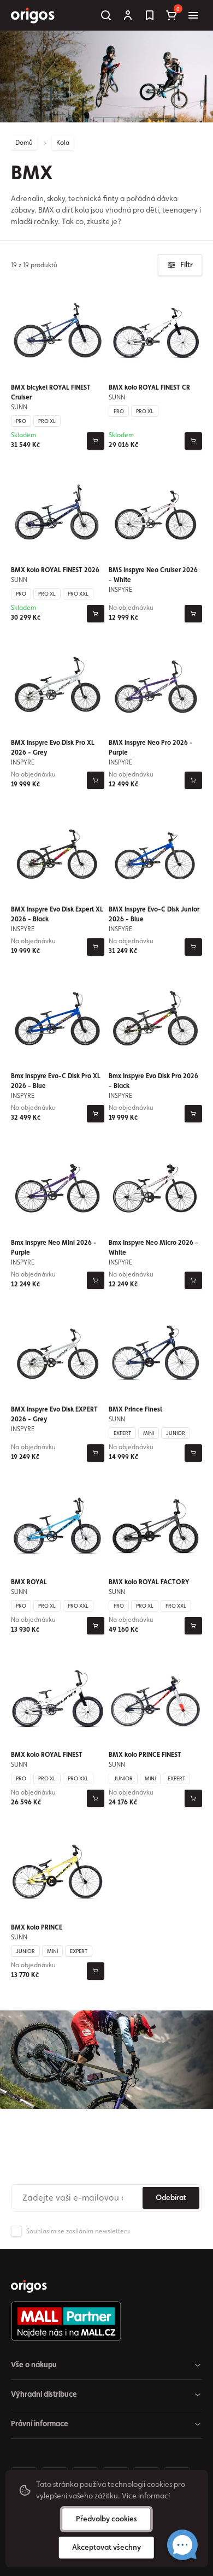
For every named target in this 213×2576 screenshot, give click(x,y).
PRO (21, 421)
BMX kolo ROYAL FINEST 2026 (55, 570)
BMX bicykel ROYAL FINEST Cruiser (51, 392)
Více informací (146, 2496)
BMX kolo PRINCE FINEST (145, 1755)
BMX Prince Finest (135, 1409)
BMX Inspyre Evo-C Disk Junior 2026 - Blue (154, 914)
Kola (63, 143)
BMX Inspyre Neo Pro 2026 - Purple (151, 748)
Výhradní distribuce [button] (44, 2394)
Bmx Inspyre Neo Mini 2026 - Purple (54, 1248)
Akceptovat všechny (106, 2547)
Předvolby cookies (106, 2519)
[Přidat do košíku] (96, 441)
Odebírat (171, 2197)
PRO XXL (78, 593)
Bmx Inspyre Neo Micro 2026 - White (153, 1248)
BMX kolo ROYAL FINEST (47, 1755)
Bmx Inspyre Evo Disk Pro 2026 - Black (153, 1081)
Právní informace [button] (40, 2424)
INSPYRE (120, 590)
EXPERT (122, 1433)
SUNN (19, 407)
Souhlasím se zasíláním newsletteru (78, 2231)
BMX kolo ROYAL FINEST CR (149, 387)
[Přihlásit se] (128, 15)
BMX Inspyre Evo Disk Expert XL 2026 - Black (57, 914)
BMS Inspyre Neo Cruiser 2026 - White (153, 575)
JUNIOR (176, 1433)
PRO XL (47, 421)
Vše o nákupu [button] (34, 2365)
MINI (149, 1433)
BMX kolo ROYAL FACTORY (149, 1582)
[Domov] (29, 2286)
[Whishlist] (150, 15)
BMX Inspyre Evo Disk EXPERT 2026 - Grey (54, 1414)
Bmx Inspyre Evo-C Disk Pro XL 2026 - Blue (56, 1081)
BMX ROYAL (29, 1582)
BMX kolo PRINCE (37, 1927)
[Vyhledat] (106, 15)
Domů (24, 143)
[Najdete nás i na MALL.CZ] (102, 2321)
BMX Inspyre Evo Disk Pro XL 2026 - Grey (53, 748)
